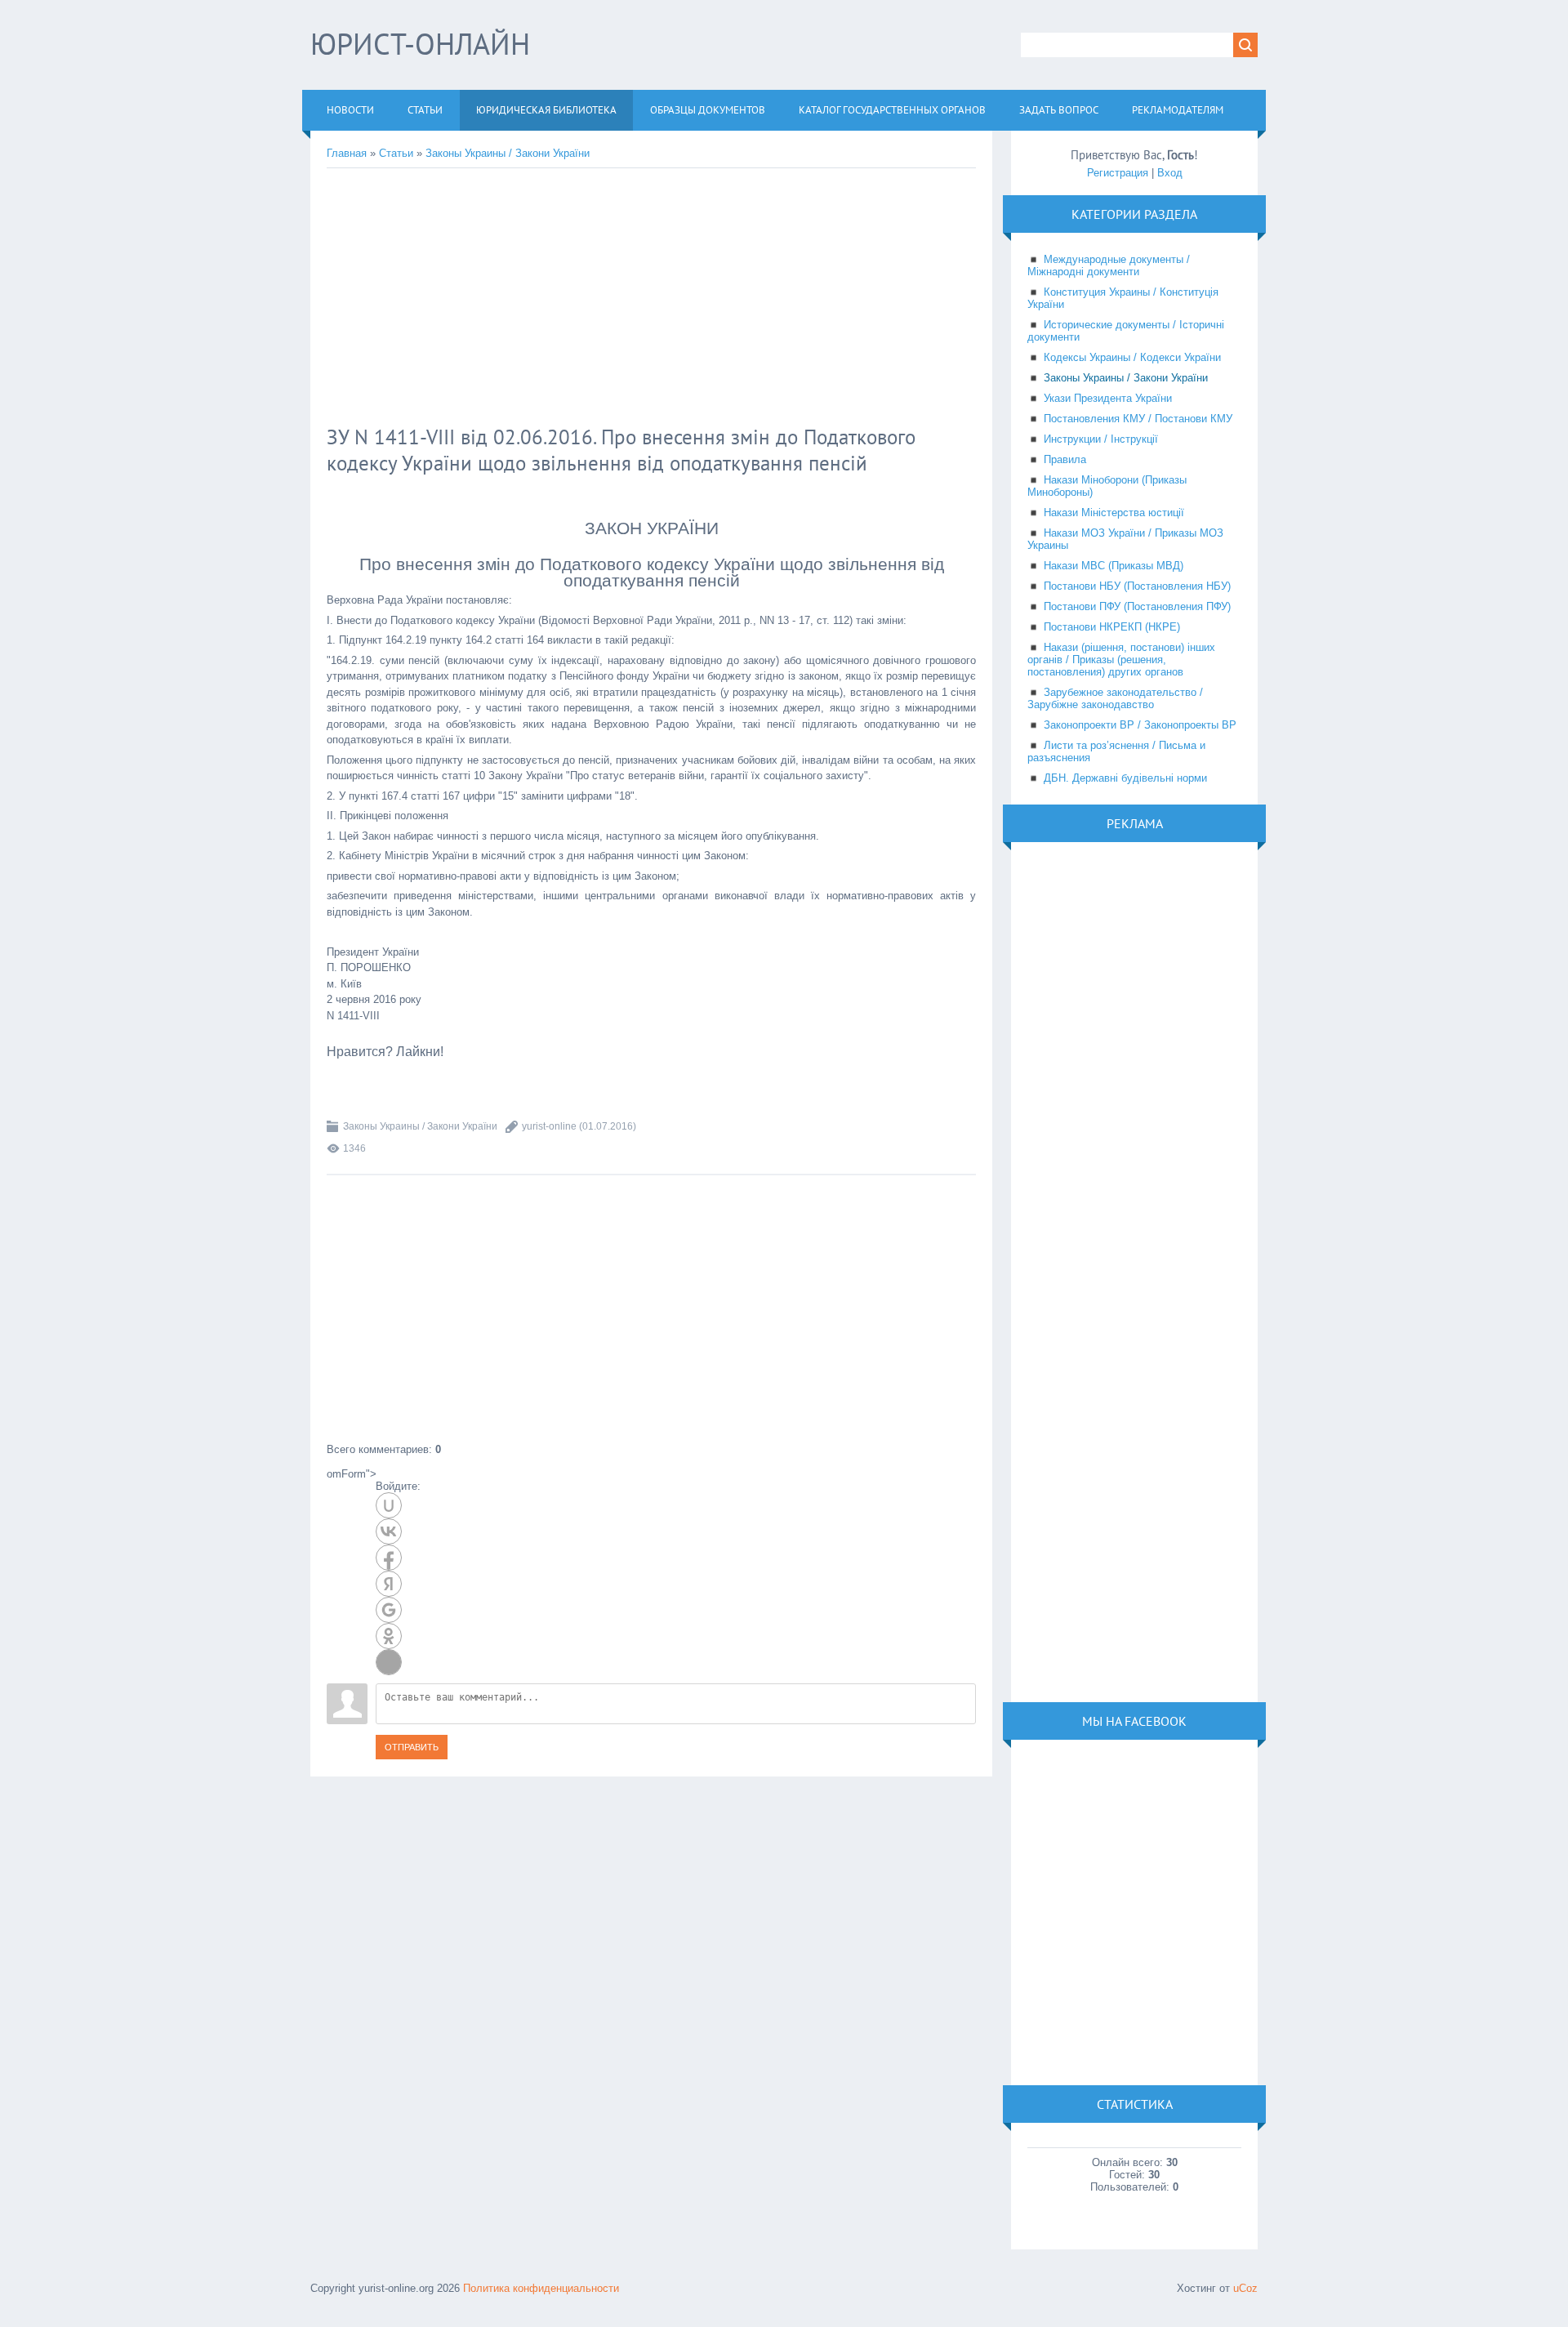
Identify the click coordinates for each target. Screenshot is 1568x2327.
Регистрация (1118, 173)
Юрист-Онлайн (420, 44)
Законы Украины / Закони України (508, 153)
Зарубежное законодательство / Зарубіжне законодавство (1115, 698)
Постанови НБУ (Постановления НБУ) (1137, 586)
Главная (347, 153)
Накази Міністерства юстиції (1114, 513)
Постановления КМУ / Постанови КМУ (1138, 419)
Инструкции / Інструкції (1101, 439)
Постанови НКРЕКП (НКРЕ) (1112, 627)
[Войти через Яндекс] (389, 1584)
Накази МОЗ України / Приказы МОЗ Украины (1125, 539)
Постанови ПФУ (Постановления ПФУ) (1137, 606)
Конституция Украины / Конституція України (1123, 298)
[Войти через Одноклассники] (389, 1636)
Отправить (412, 1747)
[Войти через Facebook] (389, 1558)
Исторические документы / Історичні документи (1126, 331)
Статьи (396, 153)
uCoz (1245, 2288)
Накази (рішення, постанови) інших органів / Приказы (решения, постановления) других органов (1121, 660)
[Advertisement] (592, 299)
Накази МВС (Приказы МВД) (1114, 566)
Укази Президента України (1108, 398)
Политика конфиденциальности (541, 2288)
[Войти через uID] (389, 1505)
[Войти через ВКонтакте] (389, 1531)
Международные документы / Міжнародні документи (1109, 265)
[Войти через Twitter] (389, 1662)
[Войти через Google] (389, 1610)
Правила (1065, 459)
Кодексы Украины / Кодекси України (1132, 357)
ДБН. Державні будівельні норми (1125, 778)
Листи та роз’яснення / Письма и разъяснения (1116, 751)
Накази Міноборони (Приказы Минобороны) (1107, 486)
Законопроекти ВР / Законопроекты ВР (1140, 725)
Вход (1170, 173)
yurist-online (549, 1126)
